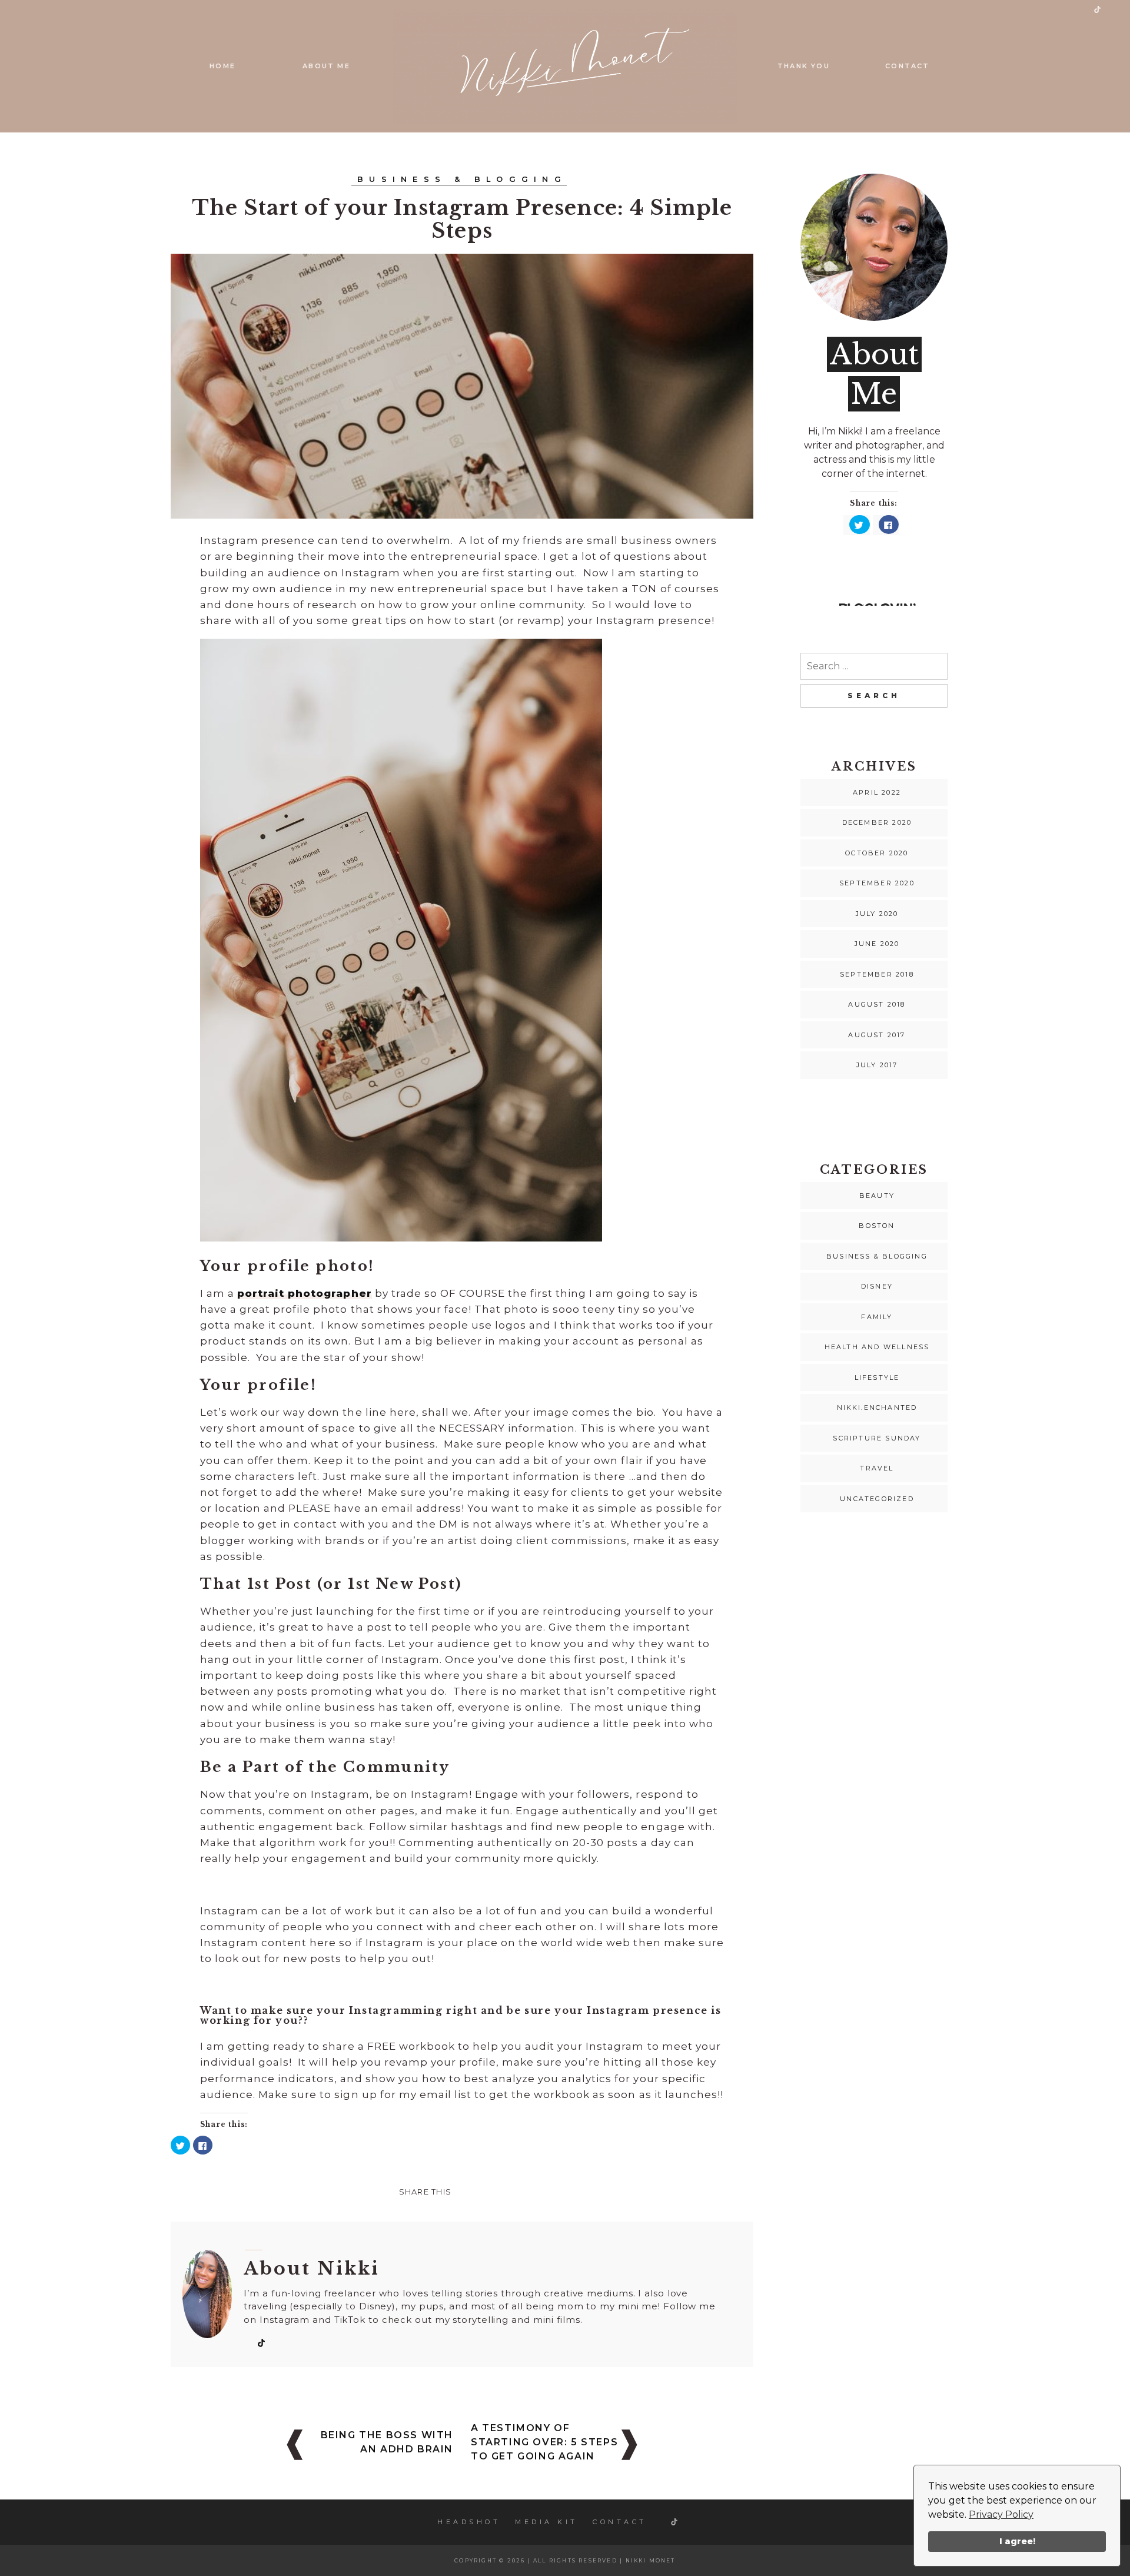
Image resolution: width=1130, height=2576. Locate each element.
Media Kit (546, 2522)
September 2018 (877, 974)
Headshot (469, 2522)
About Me (326, 66)
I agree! (1017, 2541)
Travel (877, 1468)
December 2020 (877, 822)
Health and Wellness (877, 1347)
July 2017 (877, 1065)
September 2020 (877, 883)
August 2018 (877, 1004)
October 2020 (877, 853)
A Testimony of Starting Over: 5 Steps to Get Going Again (544, 2442)
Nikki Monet (651, 2560)
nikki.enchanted (877, 1407)
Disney (877, 1286)
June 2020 (877, 944)
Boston (877, 1226)
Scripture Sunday (877, 1438)
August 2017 (877, 1035)
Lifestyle (877, 1377)
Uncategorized (877, 1499)
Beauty (877, 1196)
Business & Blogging (462, 179)
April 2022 (877, 792)
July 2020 (877, 914)
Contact (907, 66)
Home (222, 66)
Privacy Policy (1001, 2514)
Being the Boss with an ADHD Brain (387, 2442)
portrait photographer (304, 1293)
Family (877, 1317)
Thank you (804, 66)
